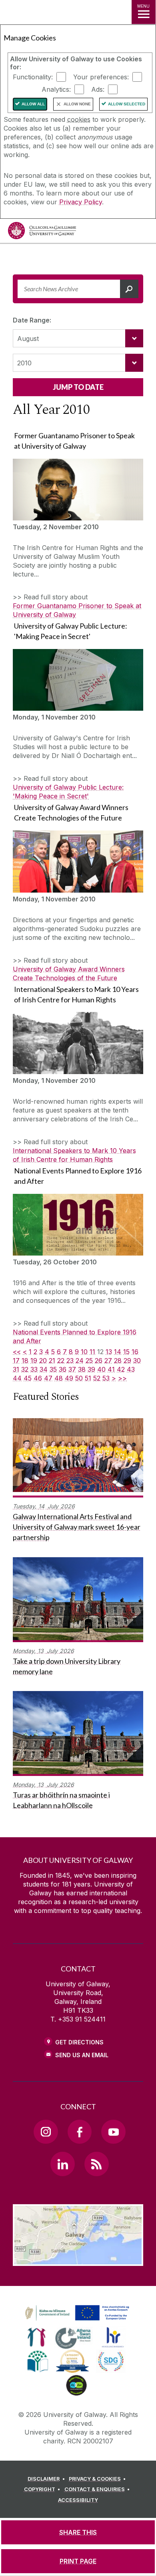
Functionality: (33, 77)
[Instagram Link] (46, 2132)
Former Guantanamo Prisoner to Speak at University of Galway (77, 610)
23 (70, 1361)
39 (91, 1369)
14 (118, 1352)
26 (99, 1361)
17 (16, 1361)
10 (84, 1352)
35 (53, 1369)
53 (106, 1378)
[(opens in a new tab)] (78, 2321)
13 (109, 1352)
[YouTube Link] (113, 2132)
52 (97, 1378)
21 (52, 1361)
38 (82, 1369)
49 (69, 1378)
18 (25, 1361)
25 (89, 1361)
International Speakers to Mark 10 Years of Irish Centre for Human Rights (74, 1155)
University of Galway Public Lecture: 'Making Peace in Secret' (68, 792)
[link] (76, 2313)
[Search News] (129, 289)
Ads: (98, 89)
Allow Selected (127, 104)
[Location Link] (78, 2260)
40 (101, 1369)
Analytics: (56, 89)
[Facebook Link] (80, 2132)
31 (16, 1369)
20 (43, 1361)
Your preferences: (101, 77)
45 (28, 1378)
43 (131, 1369)
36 (63, 1369)
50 (79, 1378)
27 (108, 1361)
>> (122, 1378)
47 (48, 1378)
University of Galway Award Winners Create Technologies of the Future (69, 974)
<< (17, 1352)
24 (80, 1361)
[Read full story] (78, 490)
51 (88, 1378)
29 (127, 1361)
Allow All (33, 104)
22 (61, 1361)
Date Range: (32, 320)
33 (34, 1369)
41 (111, 1369)
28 (118, 1361)
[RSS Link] (96, 2164)
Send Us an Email (82, 2055)
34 (44, 1369)
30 (137, 1361)
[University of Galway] (42, 233)
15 (126, 1352)
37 (72, 1369)
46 (38, 1378)
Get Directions (79, 2042)
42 (121, 1369)
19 (34, 1361)
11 (92, 1352)
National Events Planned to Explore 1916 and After (75, 1336)
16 (135, 1352)
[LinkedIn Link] (62, 2164)
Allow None (77, 104)
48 (59, 1378)
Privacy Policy (81, 202)
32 (25, 1369)
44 (17, 1378)
